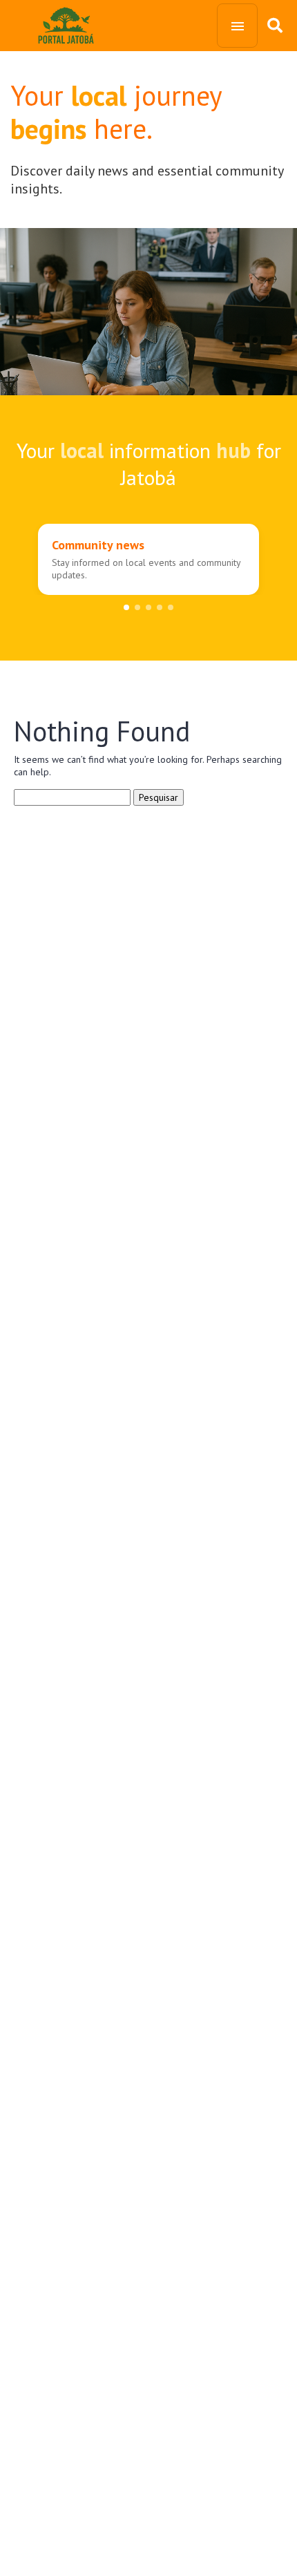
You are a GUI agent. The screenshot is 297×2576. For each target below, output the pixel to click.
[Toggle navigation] (237, 26)
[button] (126, 607)
